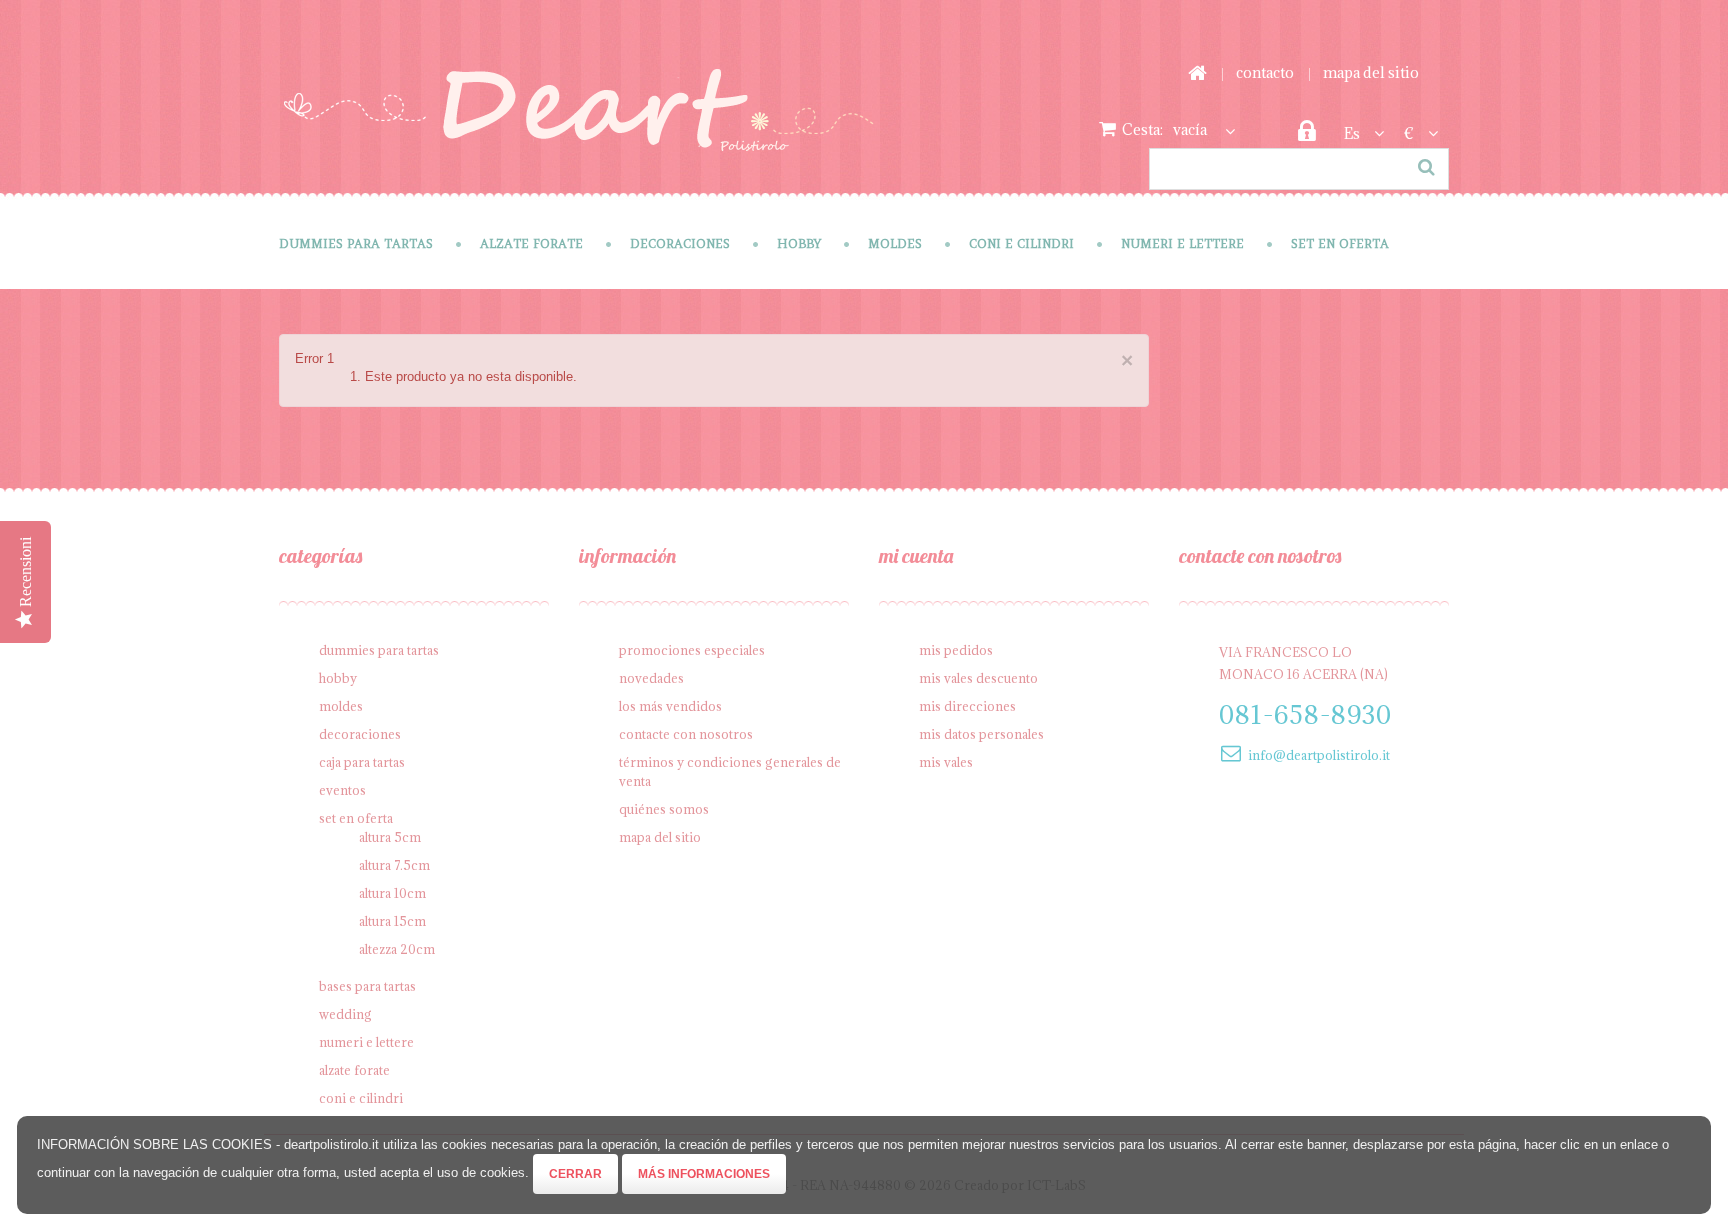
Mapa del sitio (660, 837)
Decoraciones (680, 243)
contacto (1265, 72)
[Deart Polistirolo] (578, 124)
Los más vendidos (670, 706)
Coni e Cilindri (1021, 243)
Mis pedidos (956, 650)
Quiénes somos (664, 809)
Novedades (651, 678)
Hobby (799, 243)
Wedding (345, 1014)
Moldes (895, 243)
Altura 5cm (390, 837)
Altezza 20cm (397, 949)
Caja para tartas (362, 762)
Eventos (342, 790)
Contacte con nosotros (686, 734)
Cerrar (575, 1174)
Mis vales (946, 762)
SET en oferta (1340, 243)
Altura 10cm (392, 893)
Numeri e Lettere (1182, 243)
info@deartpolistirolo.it (1319, 755)
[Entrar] (1306, 136)
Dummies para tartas (356, 243)
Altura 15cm (392, 921)
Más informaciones (704, 1174)
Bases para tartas (367, 986)
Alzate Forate (531, 243)
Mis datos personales (981, 734)
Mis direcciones (967, 706)
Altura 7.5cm (394, 865)
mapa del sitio (1371, 72)
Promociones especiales (692, 650)
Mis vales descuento (978, 678)
